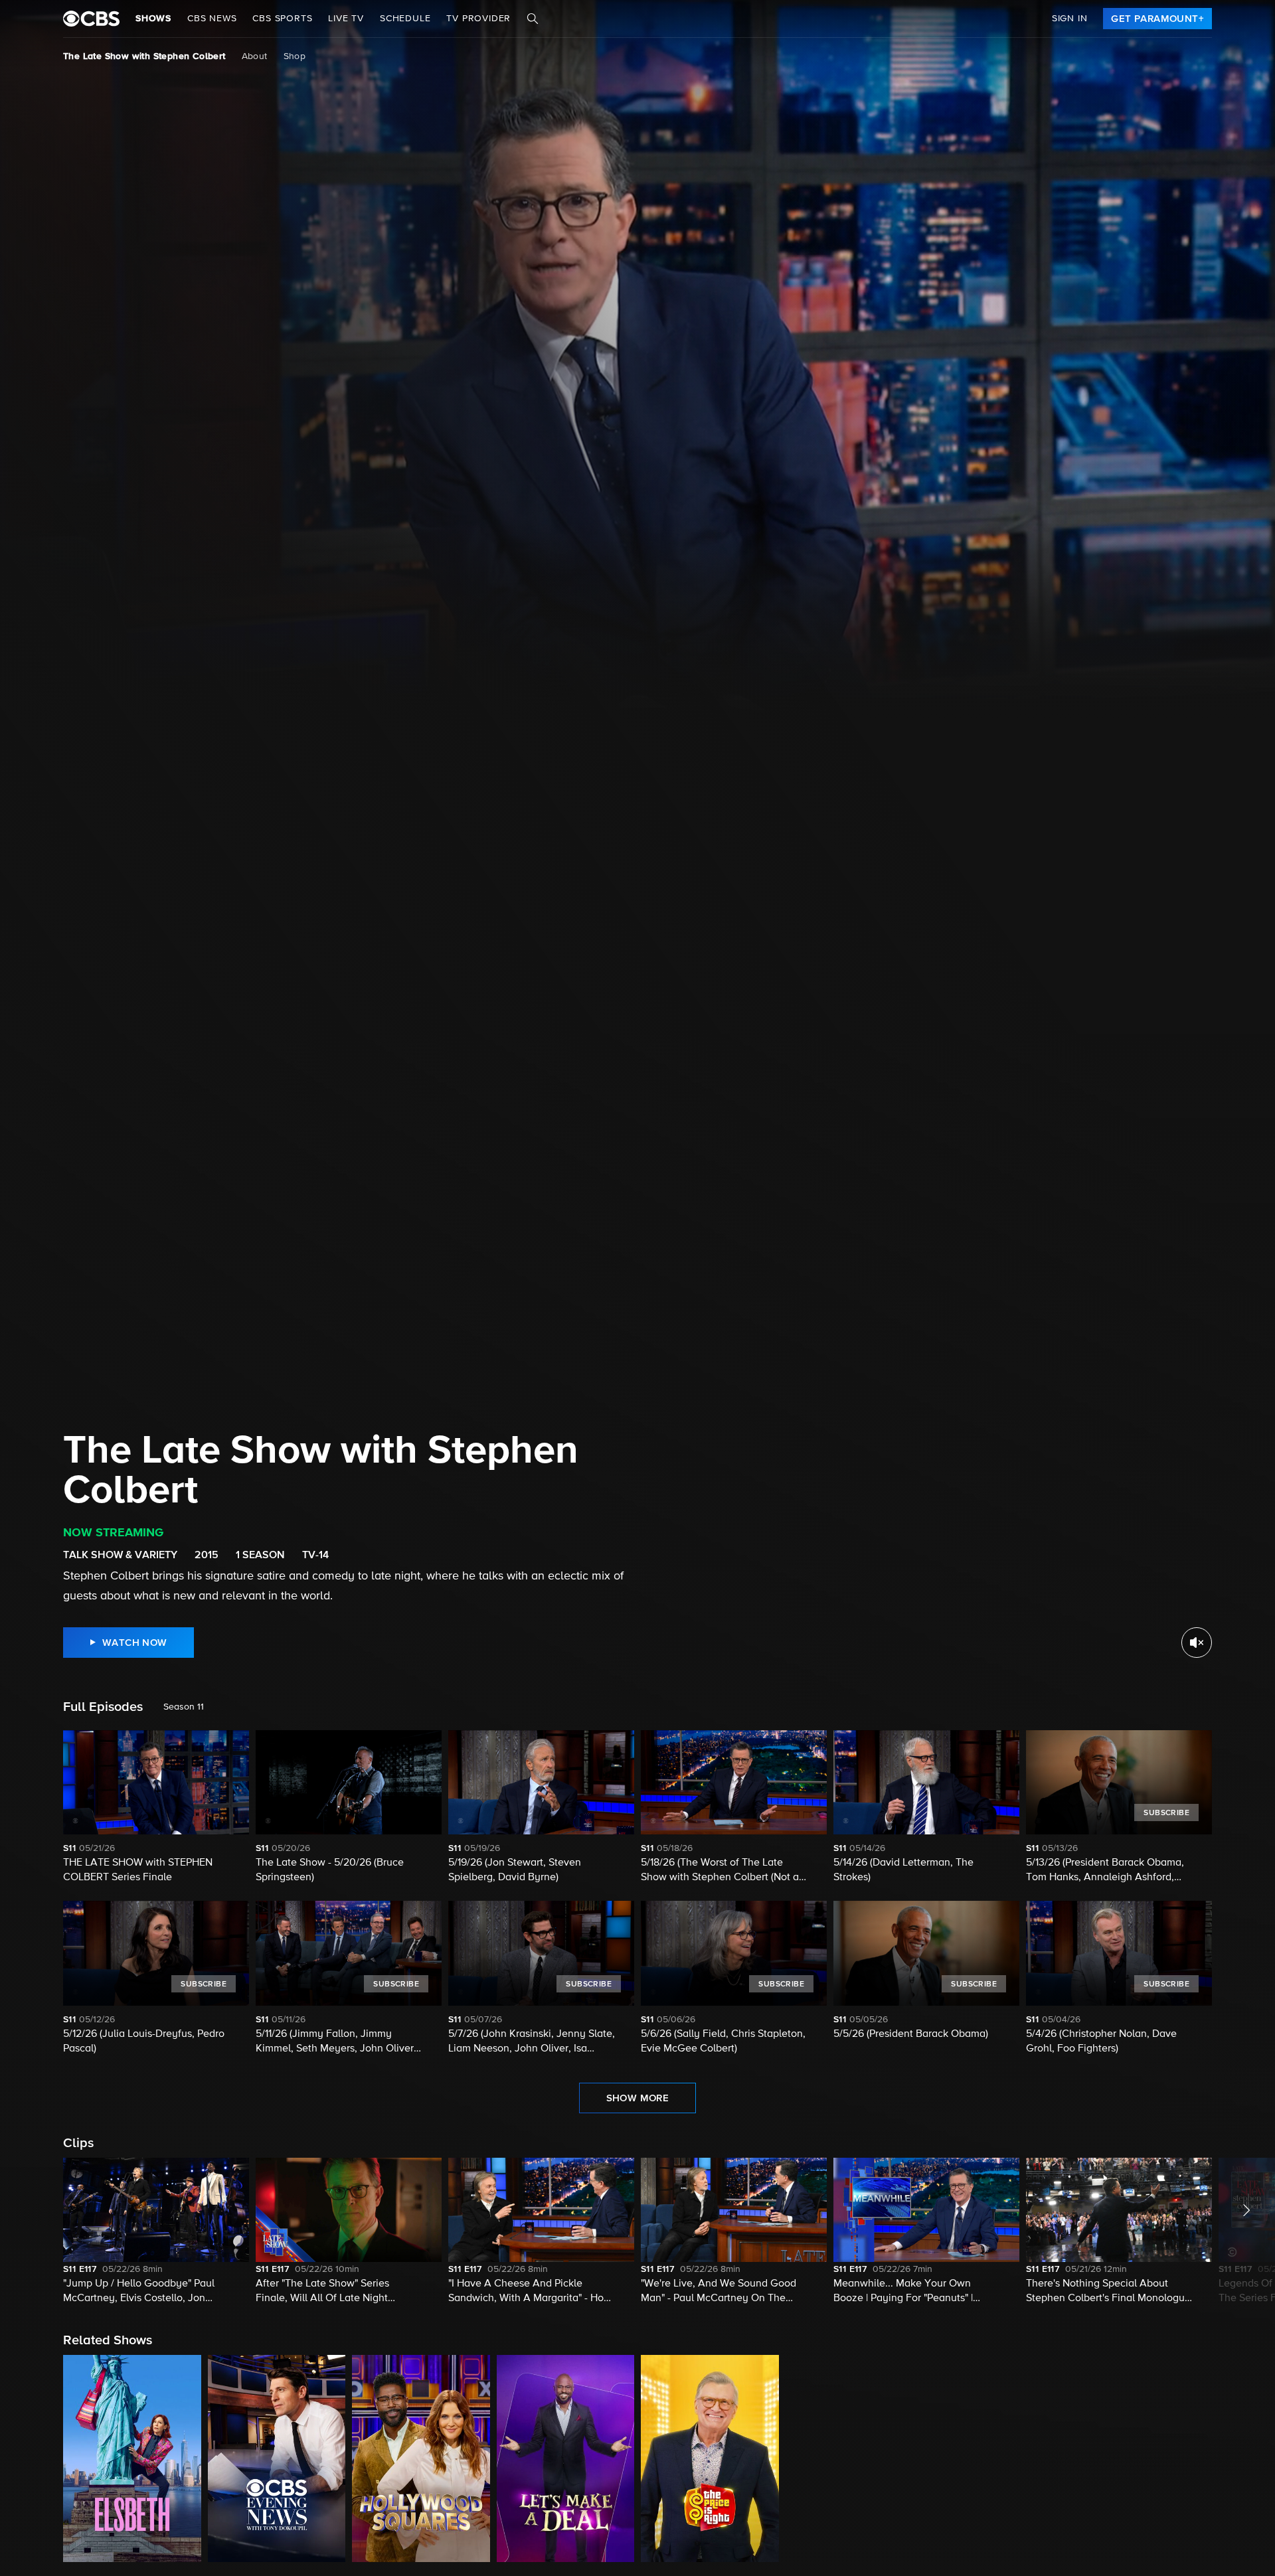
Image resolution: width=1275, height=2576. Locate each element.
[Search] (533, 19)
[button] (156, 2232)
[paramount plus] (91, 19)
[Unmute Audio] (1197, 1643)
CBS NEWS (212, 19)
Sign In (1070, 19)
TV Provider (478, 19)
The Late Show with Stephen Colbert (144, 56)
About (255, 56)
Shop (295, 56)
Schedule (405, 19)
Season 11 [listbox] (184, 1707)
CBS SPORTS (282, 19)
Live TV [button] (346, 19)
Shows (153, 19)
